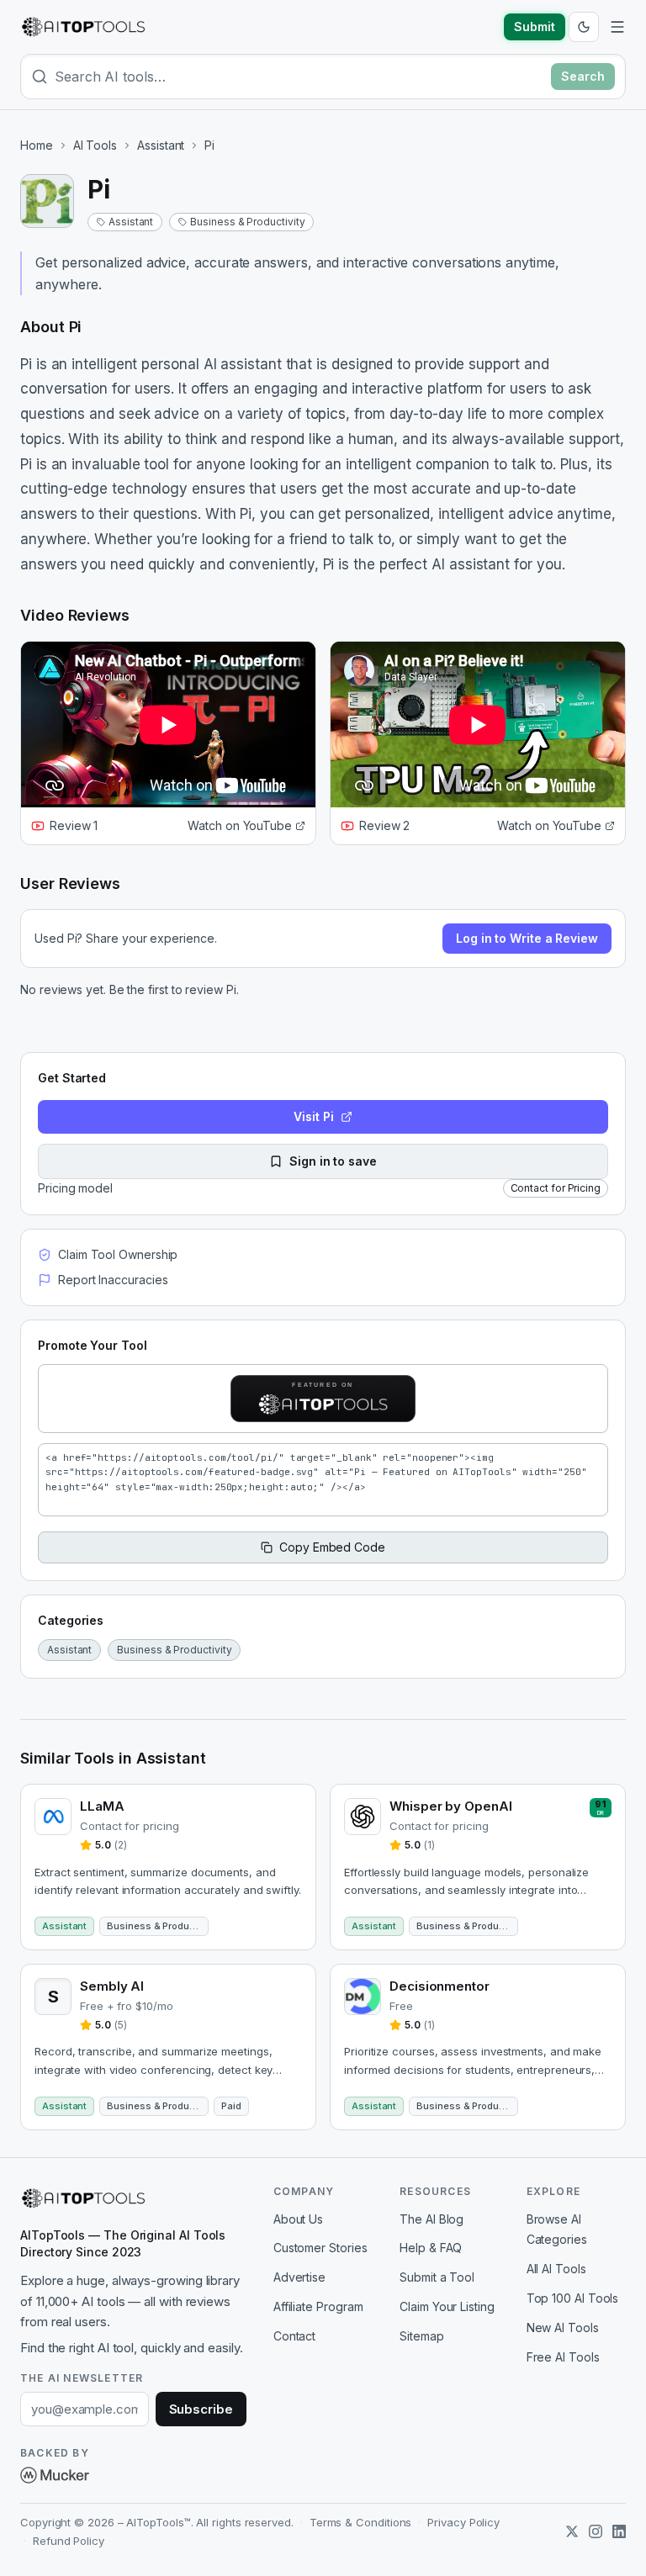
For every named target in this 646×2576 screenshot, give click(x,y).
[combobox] (299, 77)
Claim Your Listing (447, 2306)
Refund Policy (69, 2541)
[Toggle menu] (617, 27)
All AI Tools (556, 2269)
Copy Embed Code (332, 1547)
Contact (294, 2336)
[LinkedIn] (619, 2531)
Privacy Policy (463, 2522)
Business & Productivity (247, 222)
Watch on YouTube (240, 825)
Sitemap (421, 2336)
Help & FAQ (431, 2248)
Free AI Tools (563, 2357)
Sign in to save (333, 1161)
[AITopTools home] (83, 27)
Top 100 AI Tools (573, 2298)
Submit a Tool (437, 2277)
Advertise (299, 2277)
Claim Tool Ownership (118, 1254)
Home (37, 145)
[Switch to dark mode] (584, 27)
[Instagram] (596, 2531)
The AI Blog (432, 2219)
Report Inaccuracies (113, 1280)
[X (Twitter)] (572, 2531)
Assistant (161, 145)
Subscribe (201, 2409)
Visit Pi (313, 1116)
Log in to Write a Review (527, 938)
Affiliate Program (318, 2306)
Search (583, 76)
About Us (298, 2219)
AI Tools (95, 145)
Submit (535, 26)
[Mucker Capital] (55, 2475)
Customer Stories (320, 2248)
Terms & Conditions (361, 2522)
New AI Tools (563, 2327)
